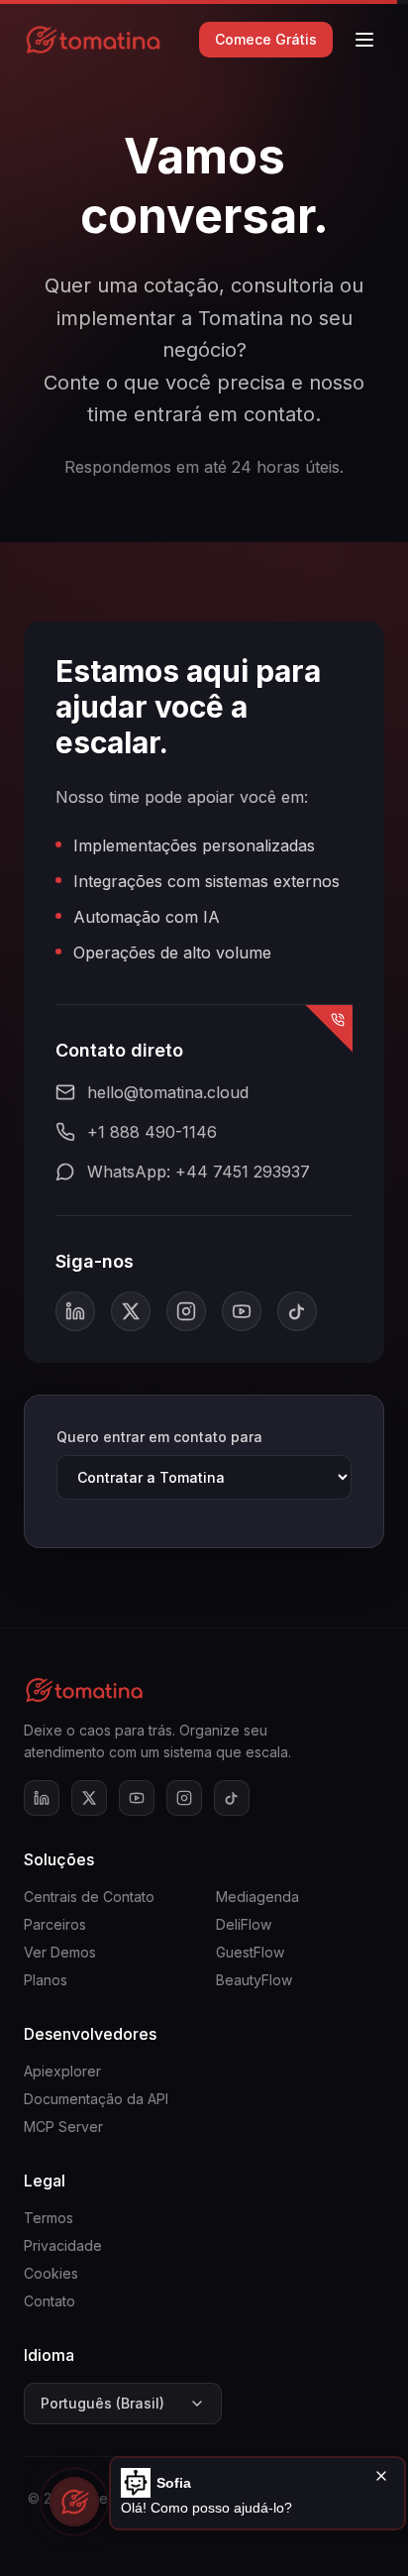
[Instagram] (186, 1311)
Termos (49, 2218)
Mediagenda (257, 1897)
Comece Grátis (266, 39)
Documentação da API (96, 2099)
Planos (46, 1980)
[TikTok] (297, 1311)
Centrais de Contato (89, 1897)
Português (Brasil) (102, 2403)
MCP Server (63, 2127)
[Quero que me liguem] (329, 1029)
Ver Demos (60, 1952)
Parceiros (55, 1924)
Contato (50, 2301)
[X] (131, 1311)
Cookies (51, 2273)
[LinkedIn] (75, 1311)
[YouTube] (242, 1311)
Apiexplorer (62, 2071)
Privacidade (63, 2245)
